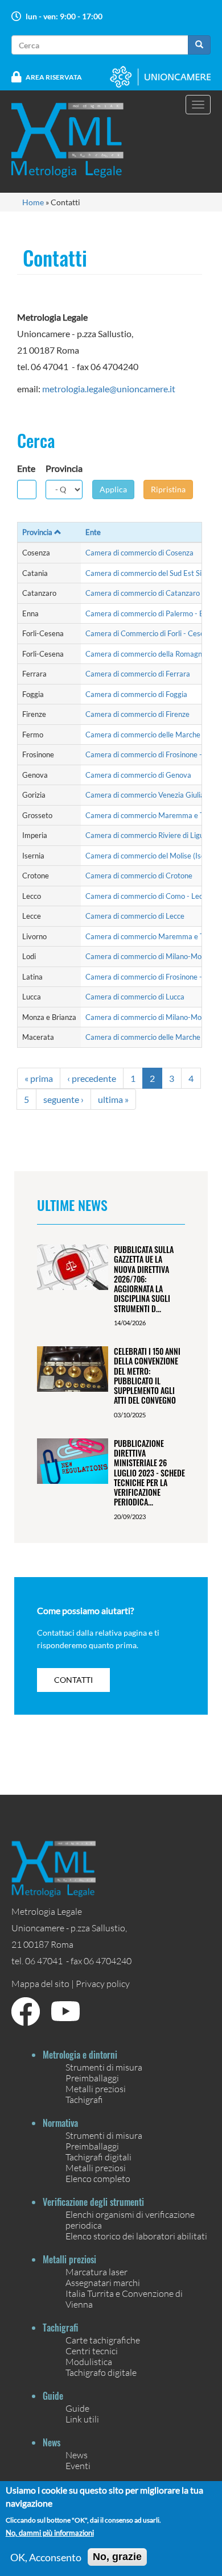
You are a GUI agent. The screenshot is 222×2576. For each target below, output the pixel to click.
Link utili (82, 2419)
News (77, 2455)
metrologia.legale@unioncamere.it (109, 389)
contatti (73, 1680)
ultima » (113, 1099)
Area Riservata (54, 77)
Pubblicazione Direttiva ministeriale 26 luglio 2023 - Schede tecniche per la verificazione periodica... (149, 1473)
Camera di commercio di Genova (138, 775)
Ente (26, 468)
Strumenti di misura (104, 2067)
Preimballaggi (92, 2078)
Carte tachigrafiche (103, 2340)
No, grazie (117, 2557)
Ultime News (72, 1205)
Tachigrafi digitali (98, 2157)
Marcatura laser (96, 2272)
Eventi (78, 2465)
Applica (113, 489)
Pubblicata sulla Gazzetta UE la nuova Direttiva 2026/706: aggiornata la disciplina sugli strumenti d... (144, 1279)
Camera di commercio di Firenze (137, 714)
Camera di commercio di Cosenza (139, 553)
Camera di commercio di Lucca (135, 997)
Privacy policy (103, 1983)
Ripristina (168, 489)
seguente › (63, 1099)
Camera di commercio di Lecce (135, 916)
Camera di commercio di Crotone (139, 876)
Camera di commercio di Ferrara (138, 674)
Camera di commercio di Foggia (136, 694)
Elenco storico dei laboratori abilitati (136, 2236)
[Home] (75, 140)
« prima (39, 1078)
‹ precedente (92, 1078)
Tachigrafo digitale (101, 2372)
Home (33, 202)
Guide (77, 2408)
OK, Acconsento (46, 2557)
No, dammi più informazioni (50, 2533)
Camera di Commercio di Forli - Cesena (149, 633)
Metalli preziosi (96, 2088)
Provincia (64, 468)
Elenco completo (98, 2178)
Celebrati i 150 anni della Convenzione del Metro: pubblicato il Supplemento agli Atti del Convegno (147, 1376)
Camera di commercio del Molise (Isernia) (153, 856)
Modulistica (89, 2361)
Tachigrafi (84, 2099)
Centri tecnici (92, 2351)
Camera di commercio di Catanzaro (143, 593)
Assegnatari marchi (103, 2282)
